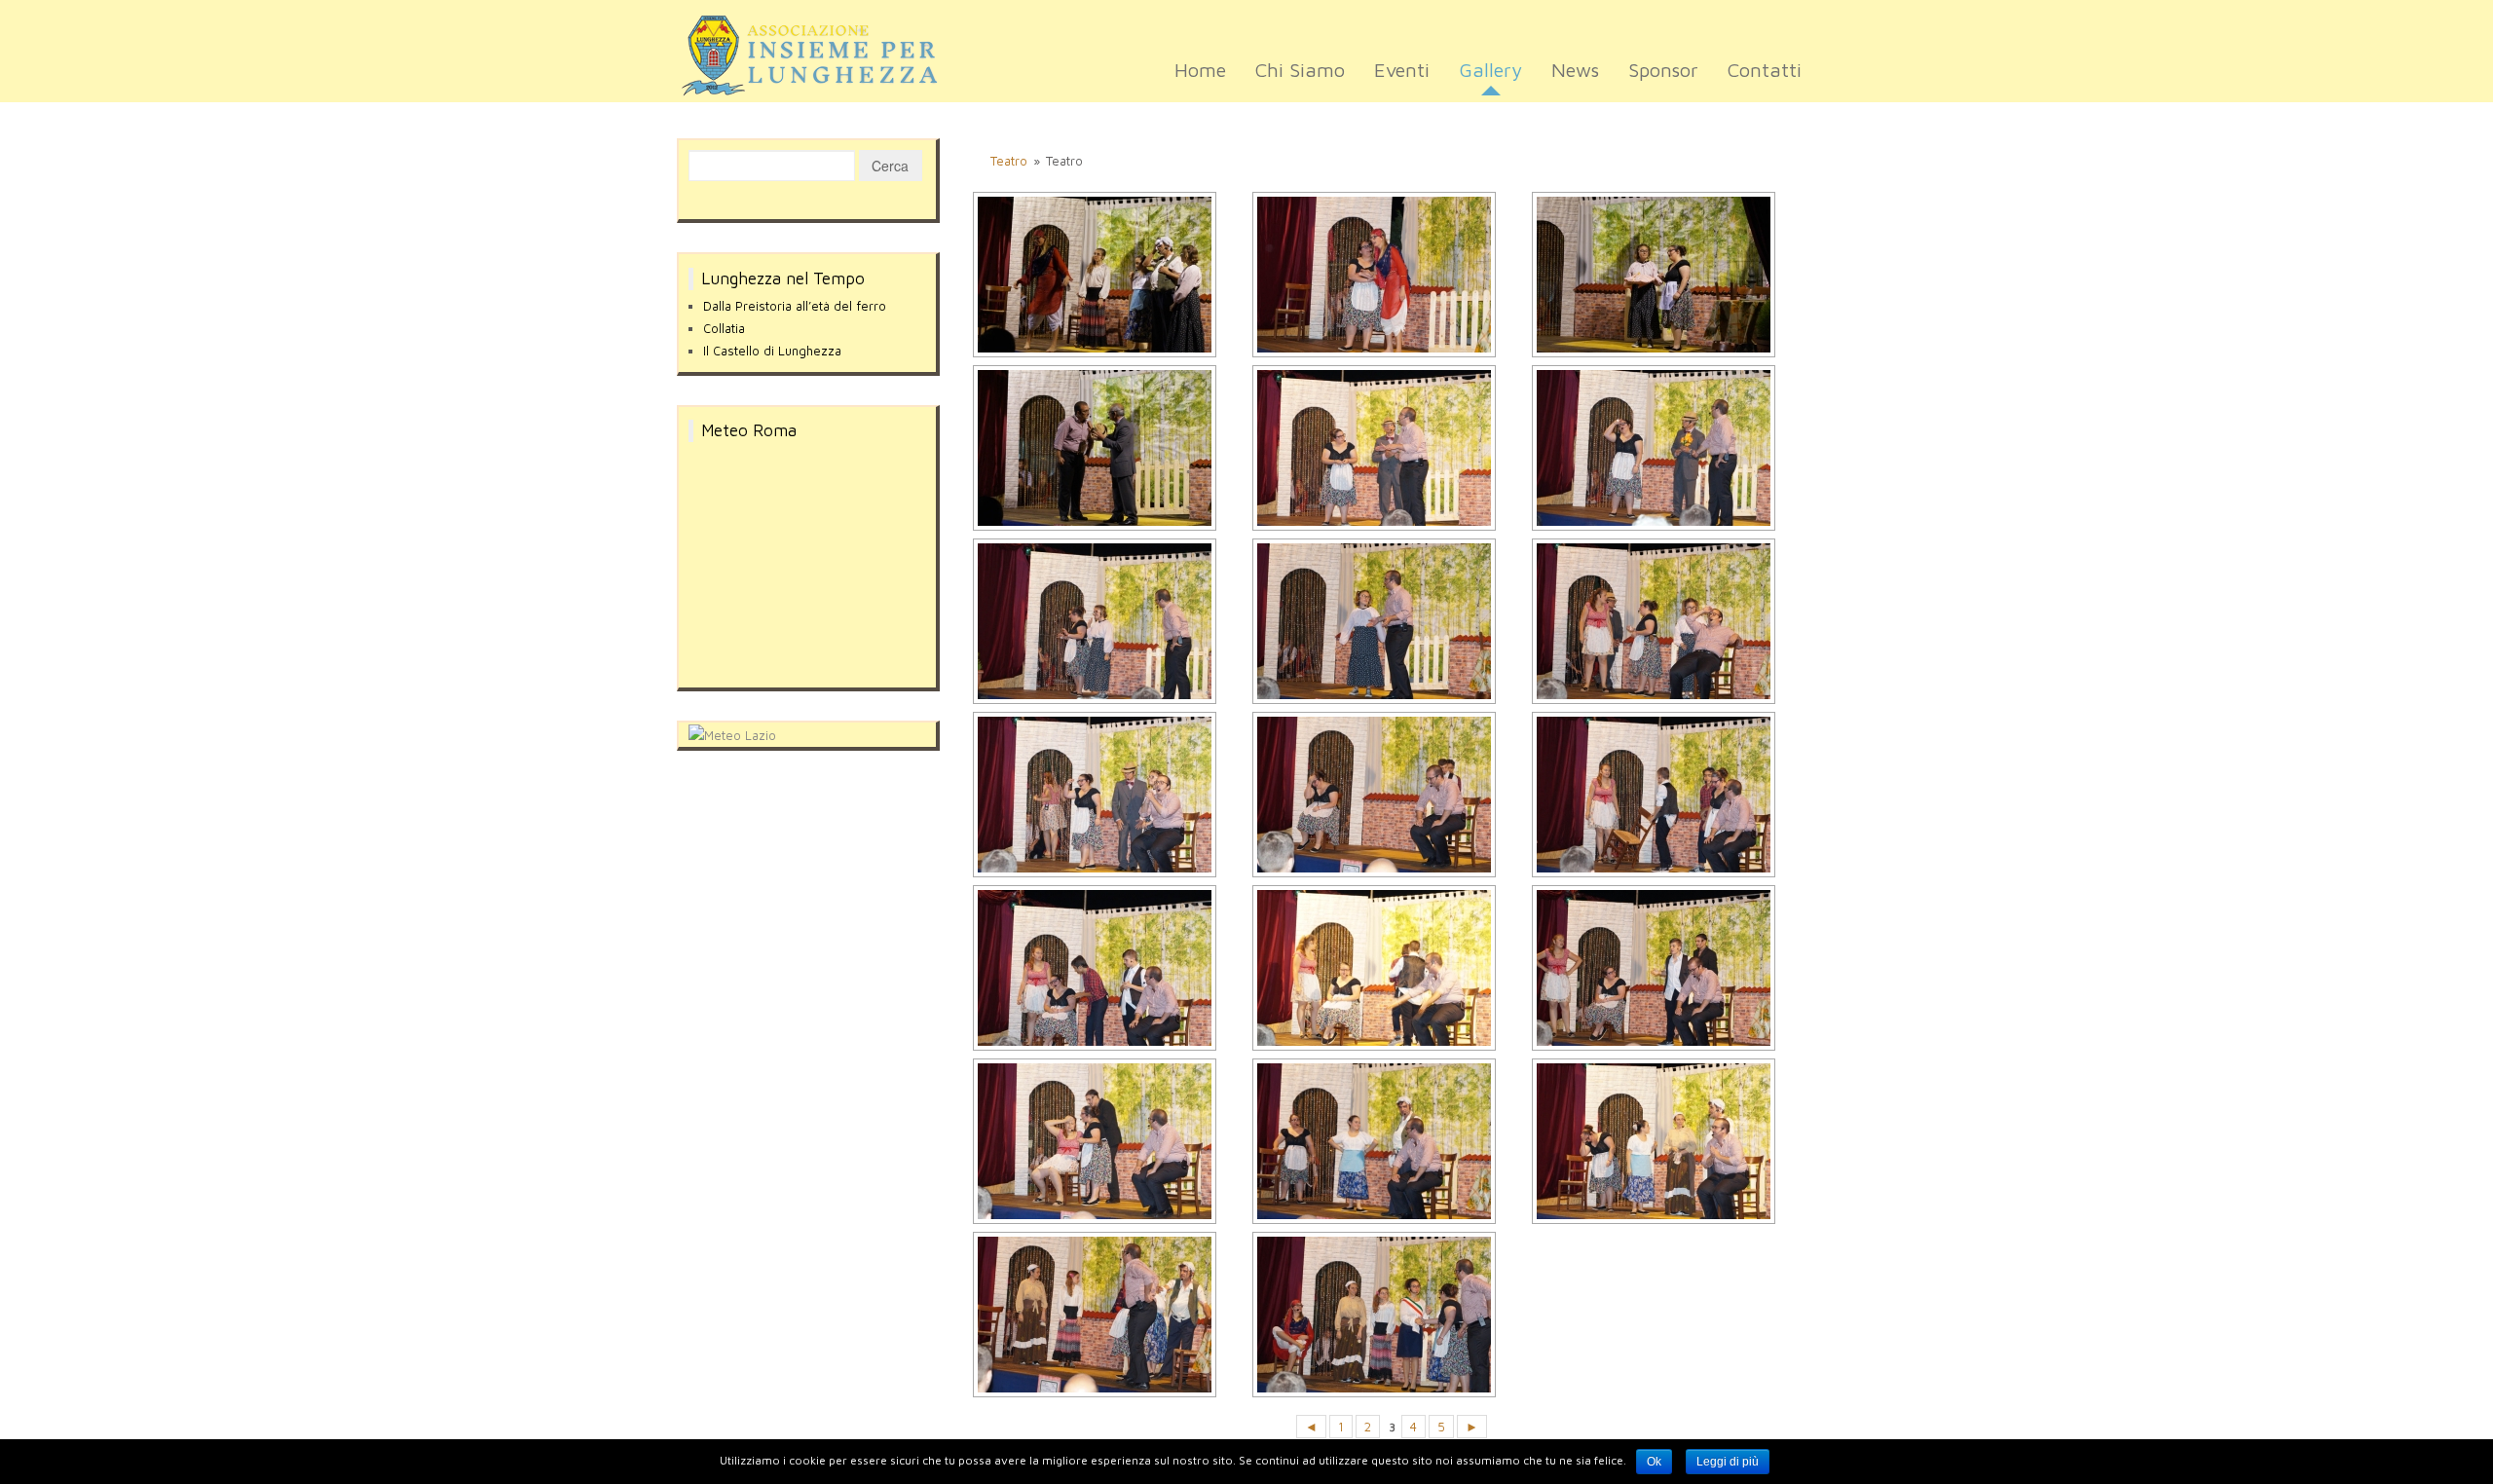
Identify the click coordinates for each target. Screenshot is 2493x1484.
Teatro (1009, 161)
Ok (1654, 1462)
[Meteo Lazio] (732, 733)
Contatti (1765, 70)
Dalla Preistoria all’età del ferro (795, 306)
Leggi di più (1728, 1462)
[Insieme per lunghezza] (823, 55)
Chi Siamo (1300, 70)
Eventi (1402, 70)
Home (1200, 70)
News (1575, 70)
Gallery (1490, 70)
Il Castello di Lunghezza (772, 351)
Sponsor (1663, 70)
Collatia (724, 328)
